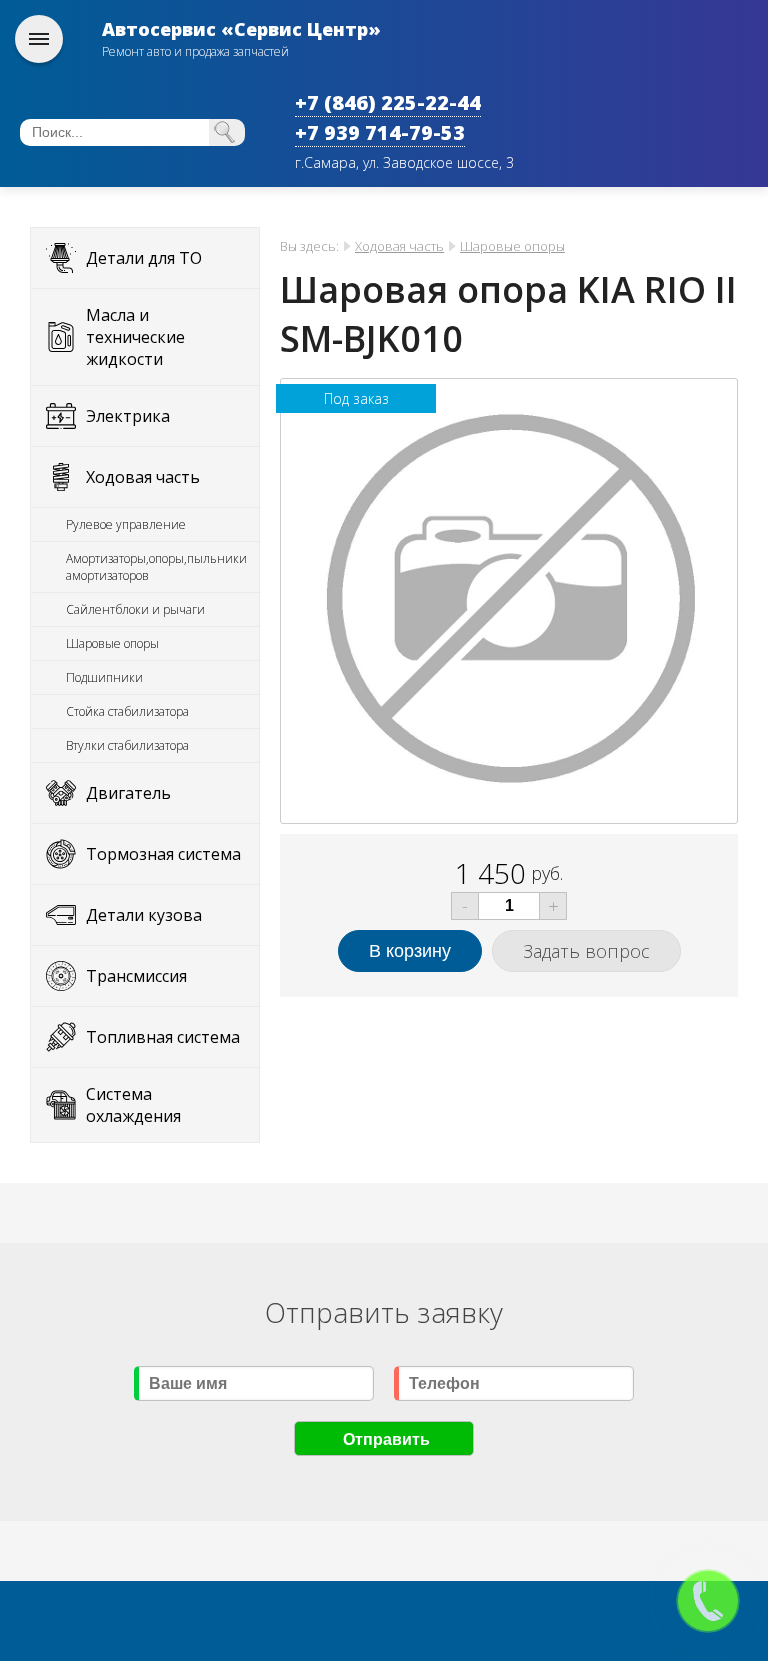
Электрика (128, 416)
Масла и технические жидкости (135, 337)
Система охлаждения (133, 1105)
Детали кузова (144, 915)
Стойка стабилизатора (127, 711)
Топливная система (163, 1037)
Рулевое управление (126, 524)
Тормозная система (163, 854)
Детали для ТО (144, 258)
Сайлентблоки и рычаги (135, 609)
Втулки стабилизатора (127, 745)
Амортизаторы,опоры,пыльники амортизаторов (156, 567)
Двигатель (128, 793)
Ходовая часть (143, 477)
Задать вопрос (586, 951)
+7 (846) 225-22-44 (388, 102)
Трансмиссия (136, 976)
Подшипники (104, 677)
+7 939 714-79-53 (380, 132)
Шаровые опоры (112, 643)
